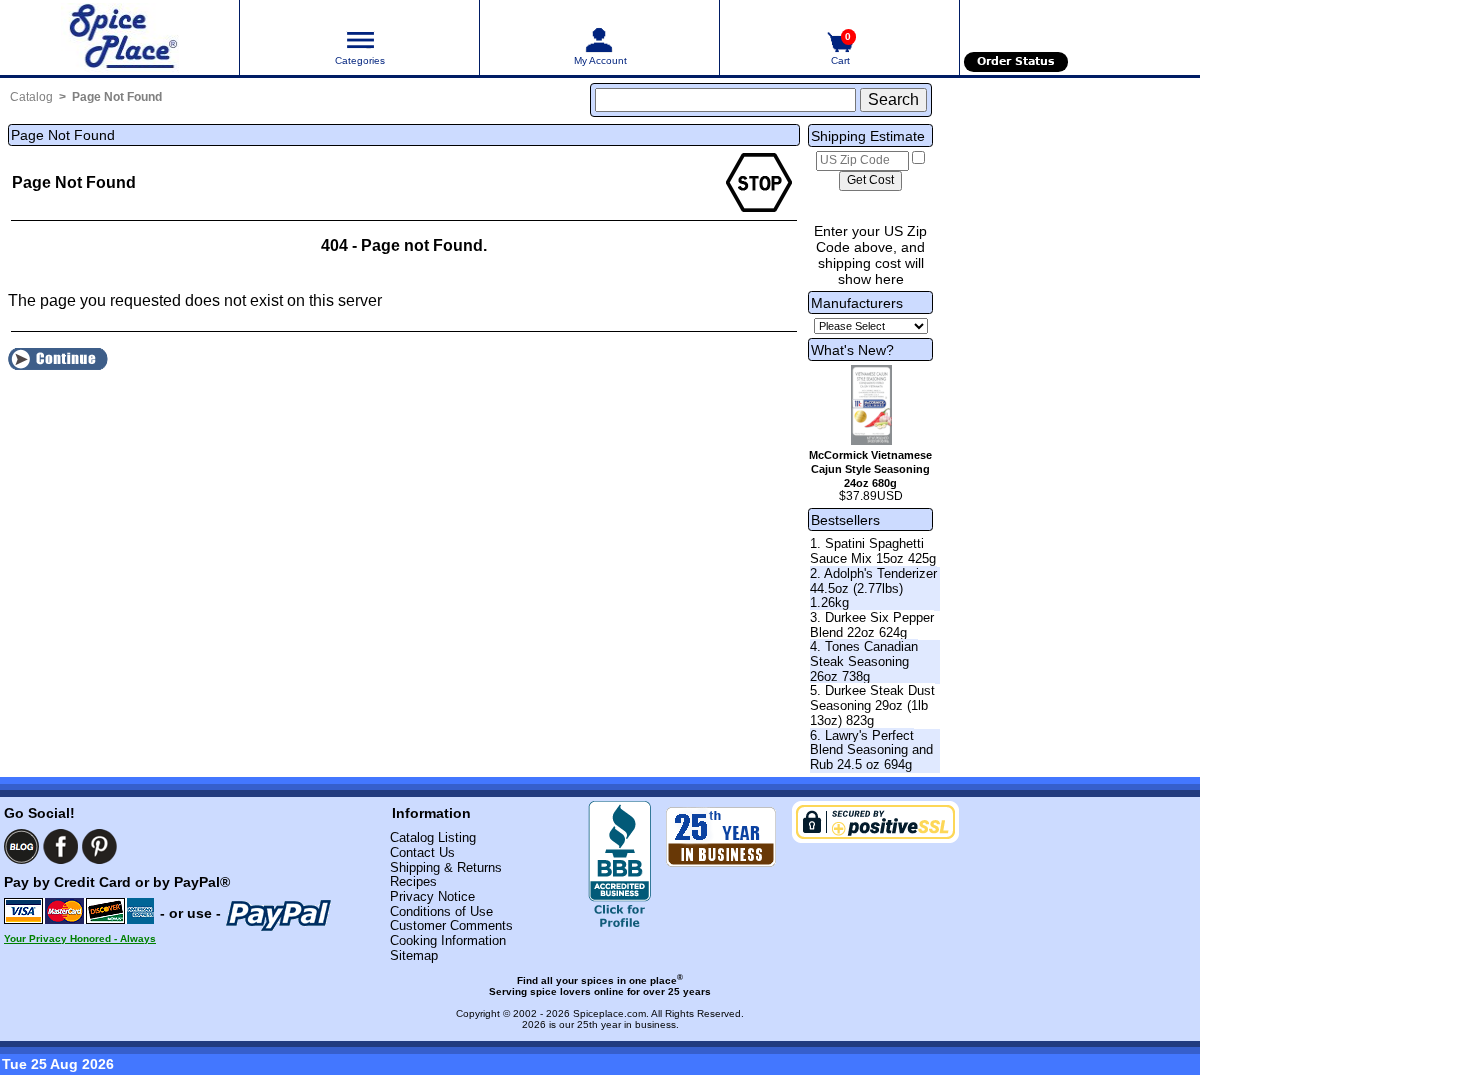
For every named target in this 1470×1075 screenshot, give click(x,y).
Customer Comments (451, 925)
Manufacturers (857, 303)
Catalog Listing (433, 837)
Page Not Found (117, 97)
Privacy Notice (432, 896)
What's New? (852, 350)
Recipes (413, 881)
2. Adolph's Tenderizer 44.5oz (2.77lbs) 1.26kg (873, 588)
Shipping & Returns (446, 867)
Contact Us (422, 852)
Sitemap (414, 955)
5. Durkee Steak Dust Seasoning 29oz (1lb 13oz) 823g (872, 705)
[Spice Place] (119, 37)
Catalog (31, 97)
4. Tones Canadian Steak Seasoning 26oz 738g (864, 661)
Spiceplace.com (609, 1013)
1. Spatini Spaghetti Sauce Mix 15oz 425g (873, 551)
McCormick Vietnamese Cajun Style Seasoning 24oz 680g (870, 469)
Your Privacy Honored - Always (80, 938)
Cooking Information (448, 940)
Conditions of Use (441, 911)
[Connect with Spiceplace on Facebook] (60, 846)
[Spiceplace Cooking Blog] (21, 846)
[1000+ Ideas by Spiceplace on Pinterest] (99, 846)
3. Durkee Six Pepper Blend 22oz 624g (872, 625)
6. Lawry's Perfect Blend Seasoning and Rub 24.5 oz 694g (871, 750)
